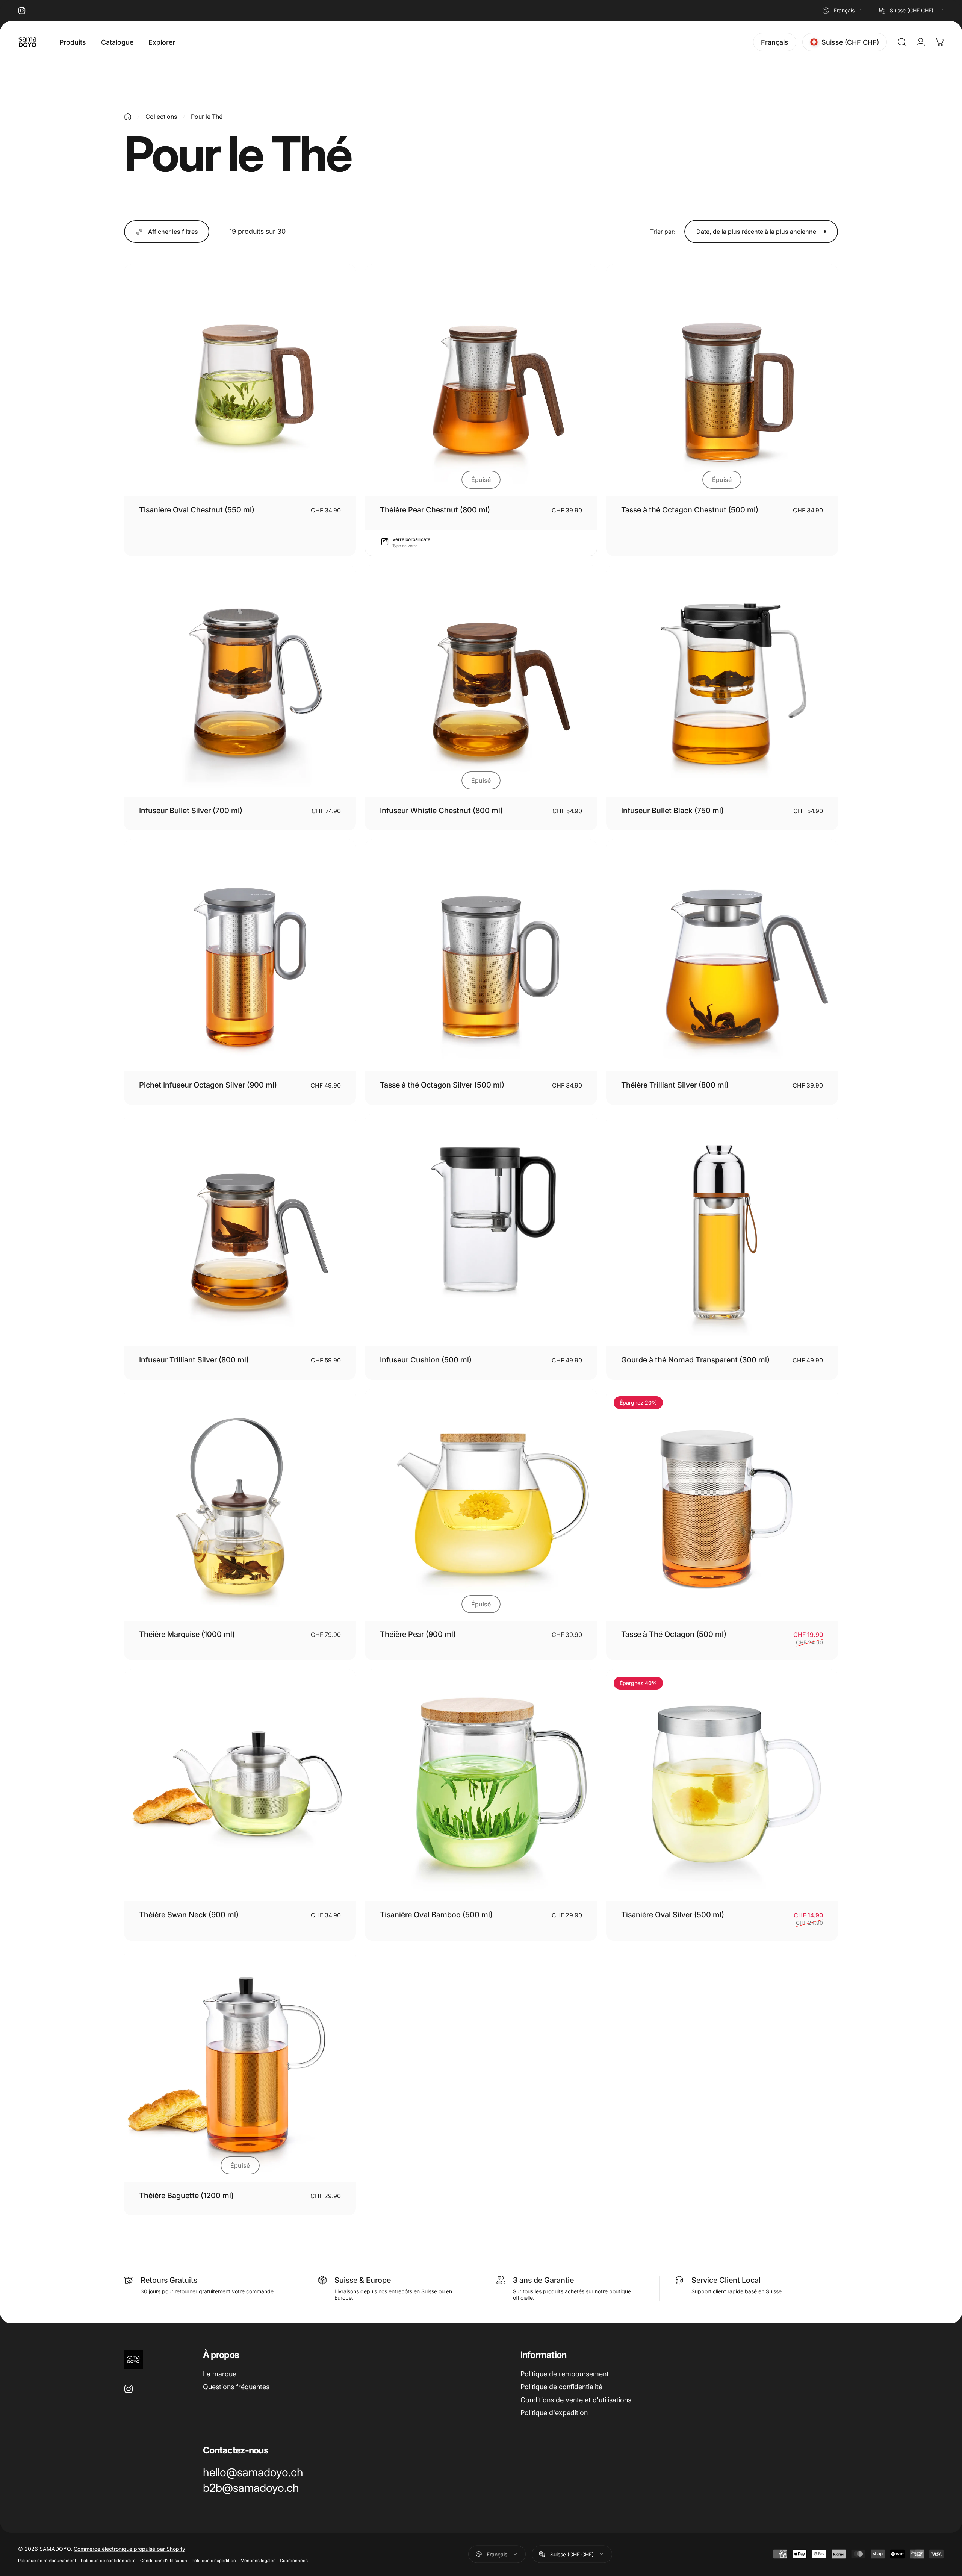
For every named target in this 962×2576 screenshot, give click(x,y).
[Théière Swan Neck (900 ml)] (240, 1785)
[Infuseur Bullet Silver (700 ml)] (240, 681)
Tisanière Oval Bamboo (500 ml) (436, 1915)
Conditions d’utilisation (164, 2560)
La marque (220, 2374)
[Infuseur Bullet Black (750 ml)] (722, 681)
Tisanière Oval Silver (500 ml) (673, 1915)
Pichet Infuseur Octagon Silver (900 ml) (208, 1085)
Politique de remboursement (565, 2374)
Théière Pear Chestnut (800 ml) (435, 510)
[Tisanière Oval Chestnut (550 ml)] (240, 380)
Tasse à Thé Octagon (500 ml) (674, 1634)
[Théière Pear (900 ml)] (481, 1505)
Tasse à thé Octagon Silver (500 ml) (442, 1085)
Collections (161, 117)
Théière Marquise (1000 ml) (187, 1634)
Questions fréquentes (236, 2387)
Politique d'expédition (554, 2413)
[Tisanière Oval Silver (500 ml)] (722, 1785)
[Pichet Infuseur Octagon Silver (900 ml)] (240, 955)
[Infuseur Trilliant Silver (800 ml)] (240, 1230)
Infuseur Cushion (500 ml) (426, 1360)
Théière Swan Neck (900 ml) (189, 1915)
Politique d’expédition (214, 2560)
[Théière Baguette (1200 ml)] (240, 2066)
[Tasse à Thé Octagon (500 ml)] (722, 1505)
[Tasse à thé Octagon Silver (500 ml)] (481, 955)
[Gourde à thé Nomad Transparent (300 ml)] (722, 1230)
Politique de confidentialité (561, 2387)
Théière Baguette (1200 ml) (186, 2196)
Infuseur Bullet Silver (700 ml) (191, 811)
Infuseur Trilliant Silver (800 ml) (194, 1360)
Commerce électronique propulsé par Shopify (129, 2548)
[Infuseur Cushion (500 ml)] (481, 1230)
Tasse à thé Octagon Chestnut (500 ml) (690, 510)
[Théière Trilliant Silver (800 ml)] (722, 955)
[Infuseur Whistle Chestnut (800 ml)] (481, 681)
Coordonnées (294, 2560)
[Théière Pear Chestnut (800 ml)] (481, 380)
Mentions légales (258, 2560)
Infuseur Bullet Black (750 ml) (672, 811)
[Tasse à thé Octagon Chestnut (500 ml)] (722, 380)
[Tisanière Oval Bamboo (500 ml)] (481, 1785)
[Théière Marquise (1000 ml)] (240, 1505)
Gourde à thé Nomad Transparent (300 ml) (695, 1360)
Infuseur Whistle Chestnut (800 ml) (441, 811)
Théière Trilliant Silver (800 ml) (675, 1085)
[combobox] (844, 11)
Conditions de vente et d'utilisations (576, 2400)
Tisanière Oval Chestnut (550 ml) (197, 510)
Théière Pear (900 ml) (418, 1634)
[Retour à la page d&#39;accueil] (128, 117)
